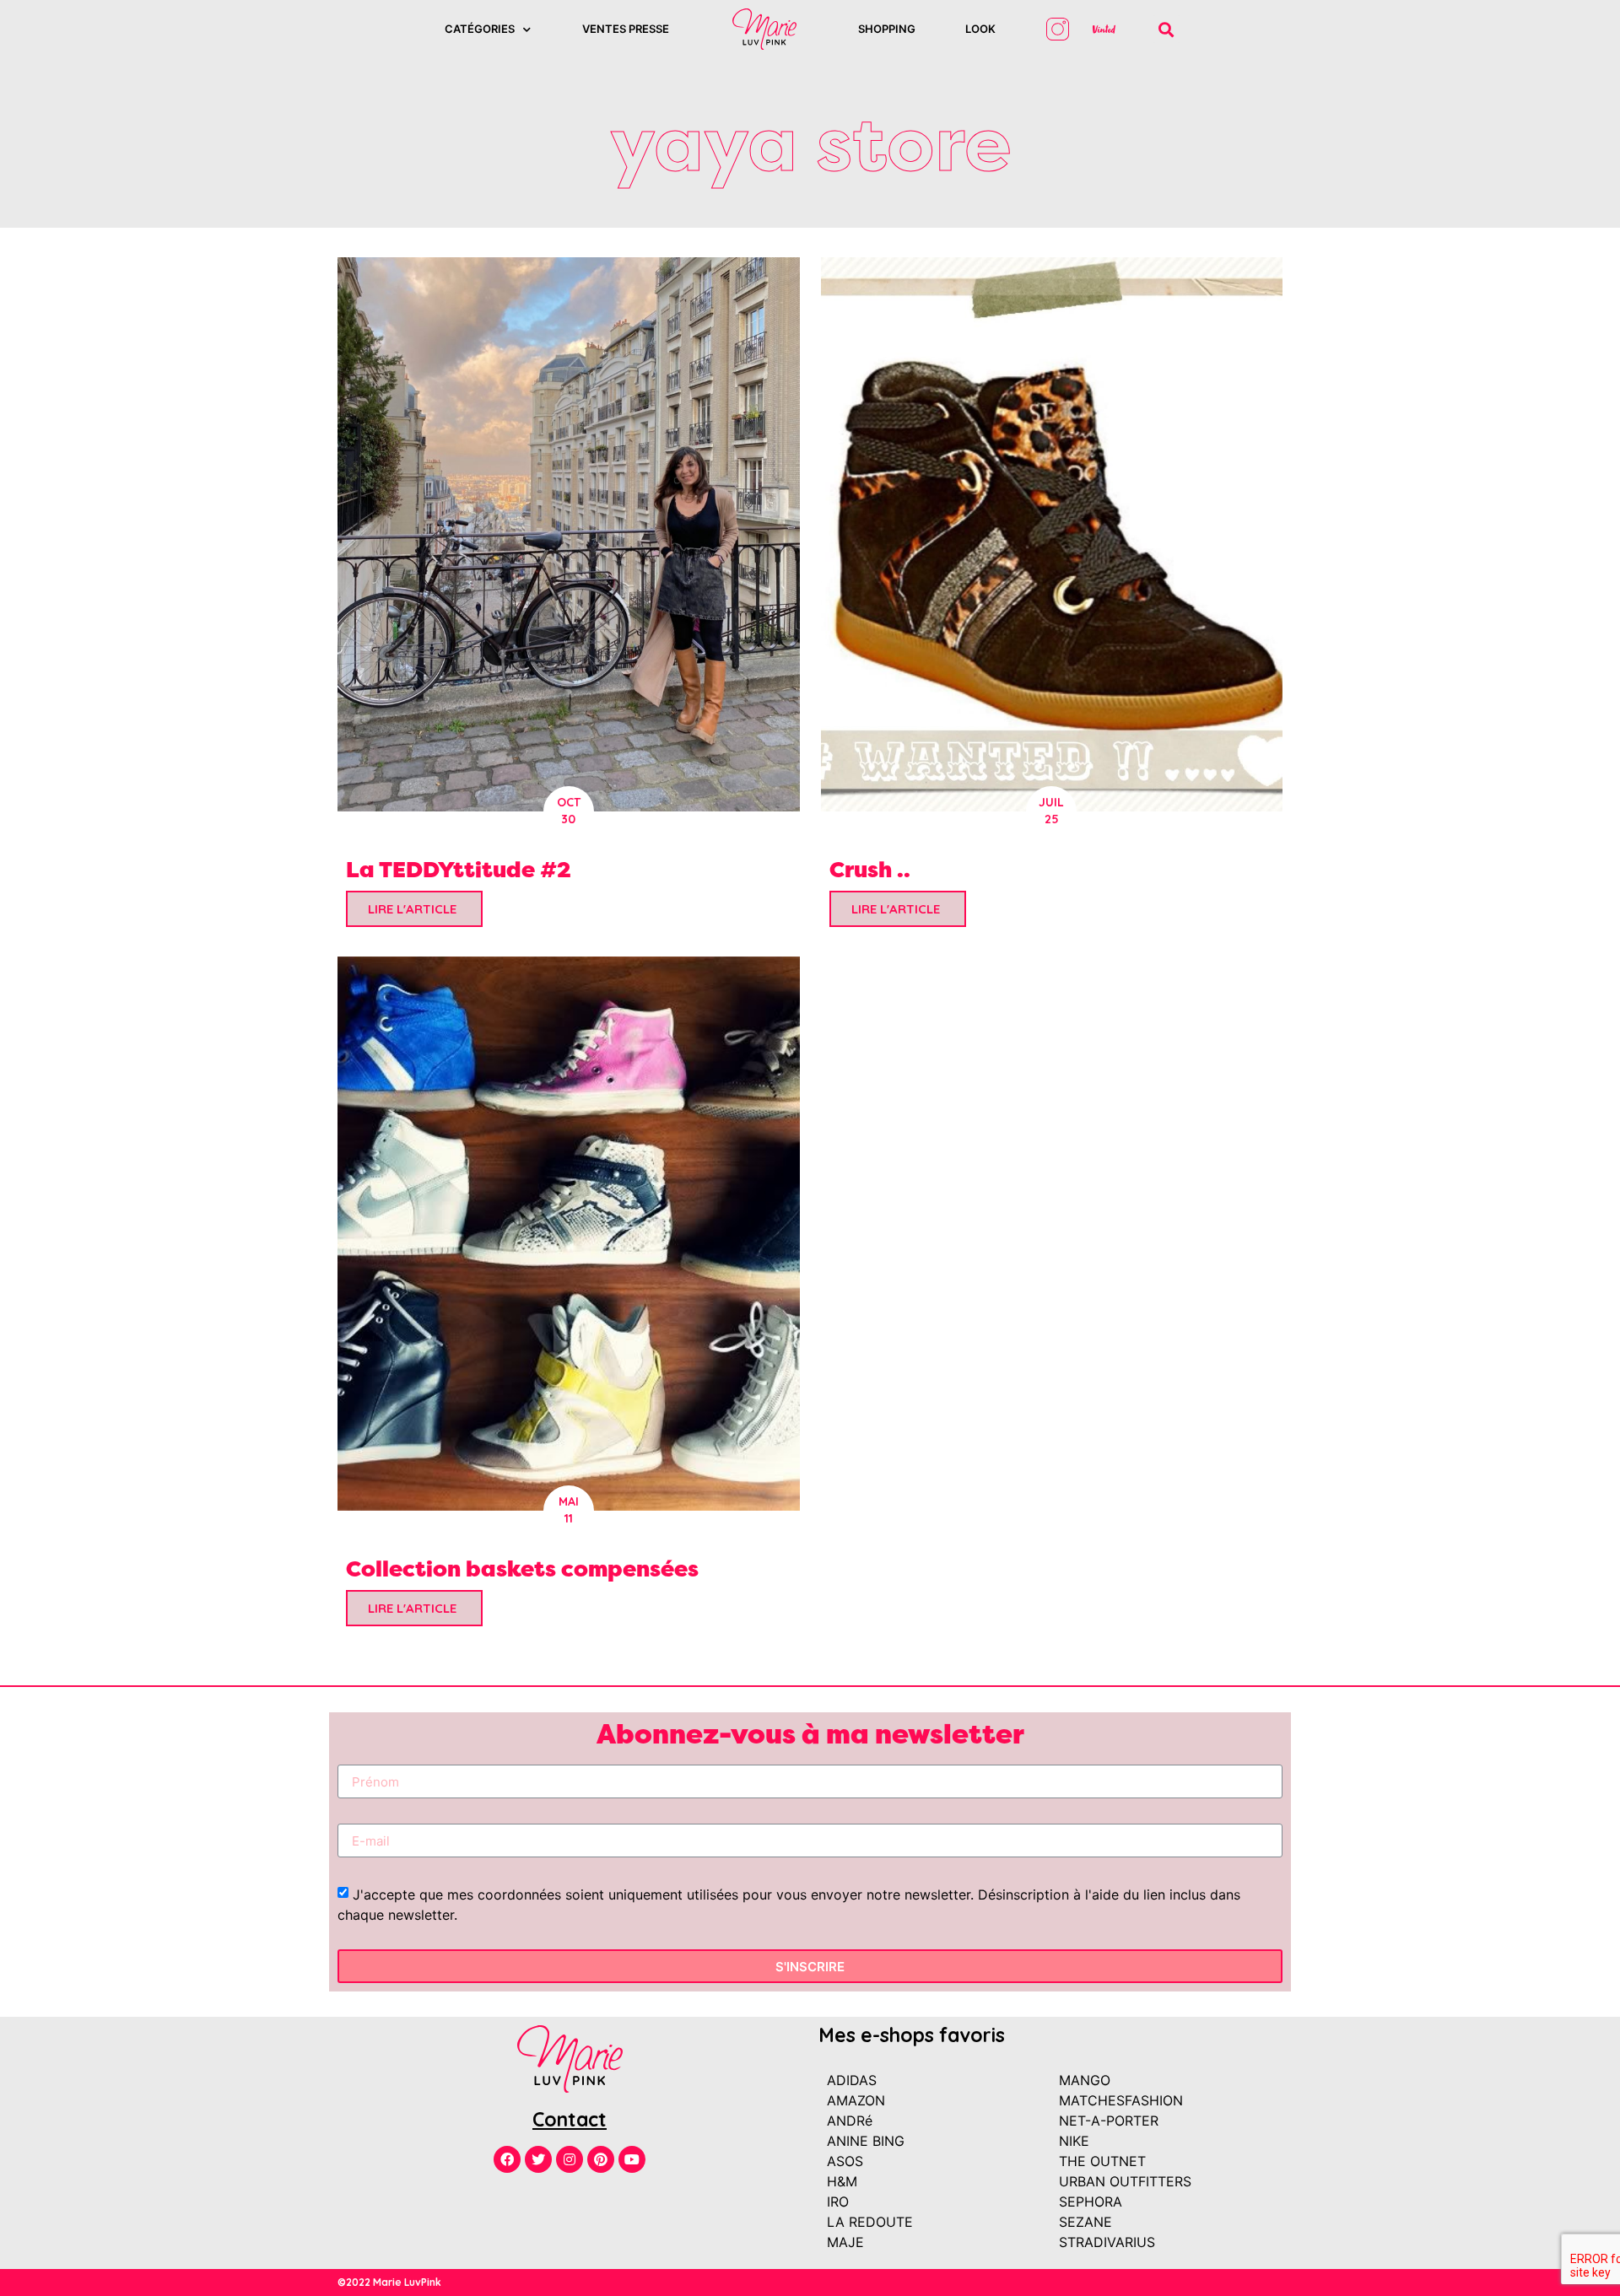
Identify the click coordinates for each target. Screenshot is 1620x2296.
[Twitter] (538, 2159)
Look (980, 29)
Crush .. (870, 869)
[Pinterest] (601, 2159)
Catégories (480, 29)
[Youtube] (632, 2159)
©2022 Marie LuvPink (389, 2282)
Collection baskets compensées (522, 1568)
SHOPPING (887, 29)
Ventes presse (626, 29)
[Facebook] (507, 2159)
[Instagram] (570, 2159)
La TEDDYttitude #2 (459, 869)
